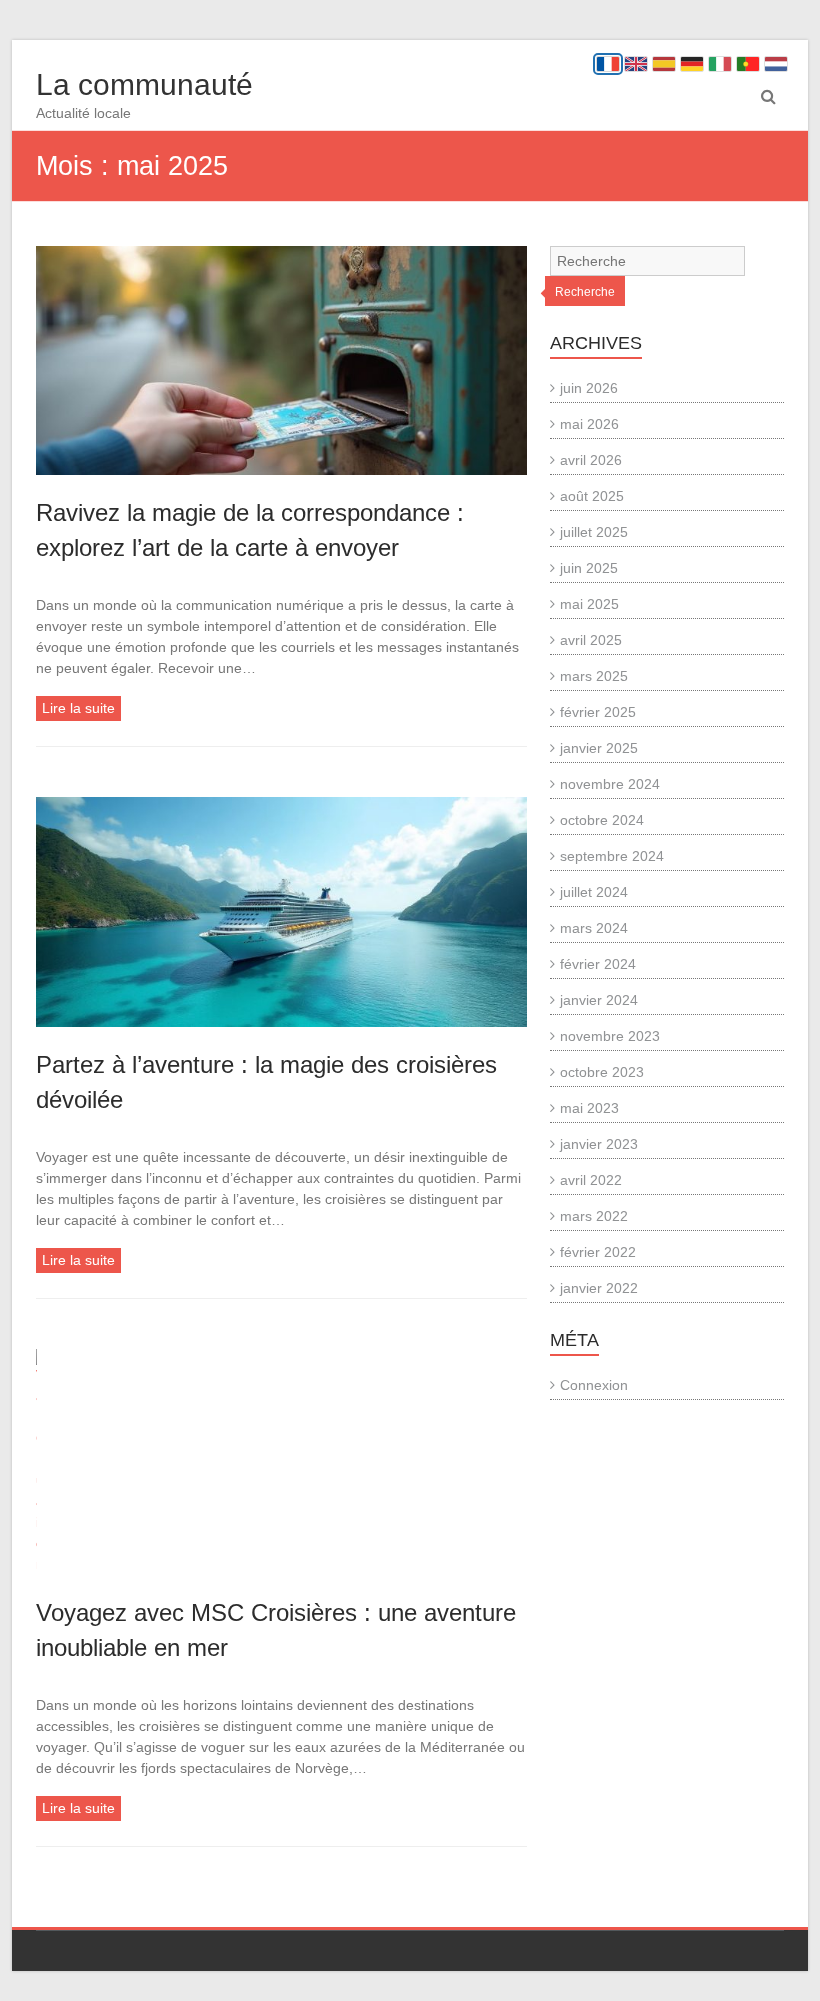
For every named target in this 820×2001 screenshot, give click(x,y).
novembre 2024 (610, 784)
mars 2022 (594, 1216)
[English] (636, 64)
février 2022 (598, 1252)
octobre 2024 (602, 820)
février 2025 (598, 712)
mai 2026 (589, 424)
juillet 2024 (594, 892)
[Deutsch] (692, 64)
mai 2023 (589, 1108)
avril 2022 (591, 1180)
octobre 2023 (602, 1072)
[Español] (664, 64)
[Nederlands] (776, 64)
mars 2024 (594, 928)
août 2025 (592, 496)
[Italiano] (720, 64)
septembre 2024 (612, 856)
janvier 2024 (599, 1000)
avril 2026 (591, 460)
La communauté (144, 84)
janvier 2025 (599, 748)
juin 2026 (589, 388)
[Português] (748, 64)
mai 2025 (589, 604)
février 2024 (598, 964)
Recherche (585, 292)
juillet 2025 (594, 532)
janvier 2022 (599, 1288)
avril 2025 (591, 640)
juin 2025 (589, 568)
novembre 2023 (610, 1036)
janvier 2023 (599, 1144)
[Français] (608, 64)
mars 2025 (594, 676)
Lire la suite (78, 708)
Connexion (594, 1385)
